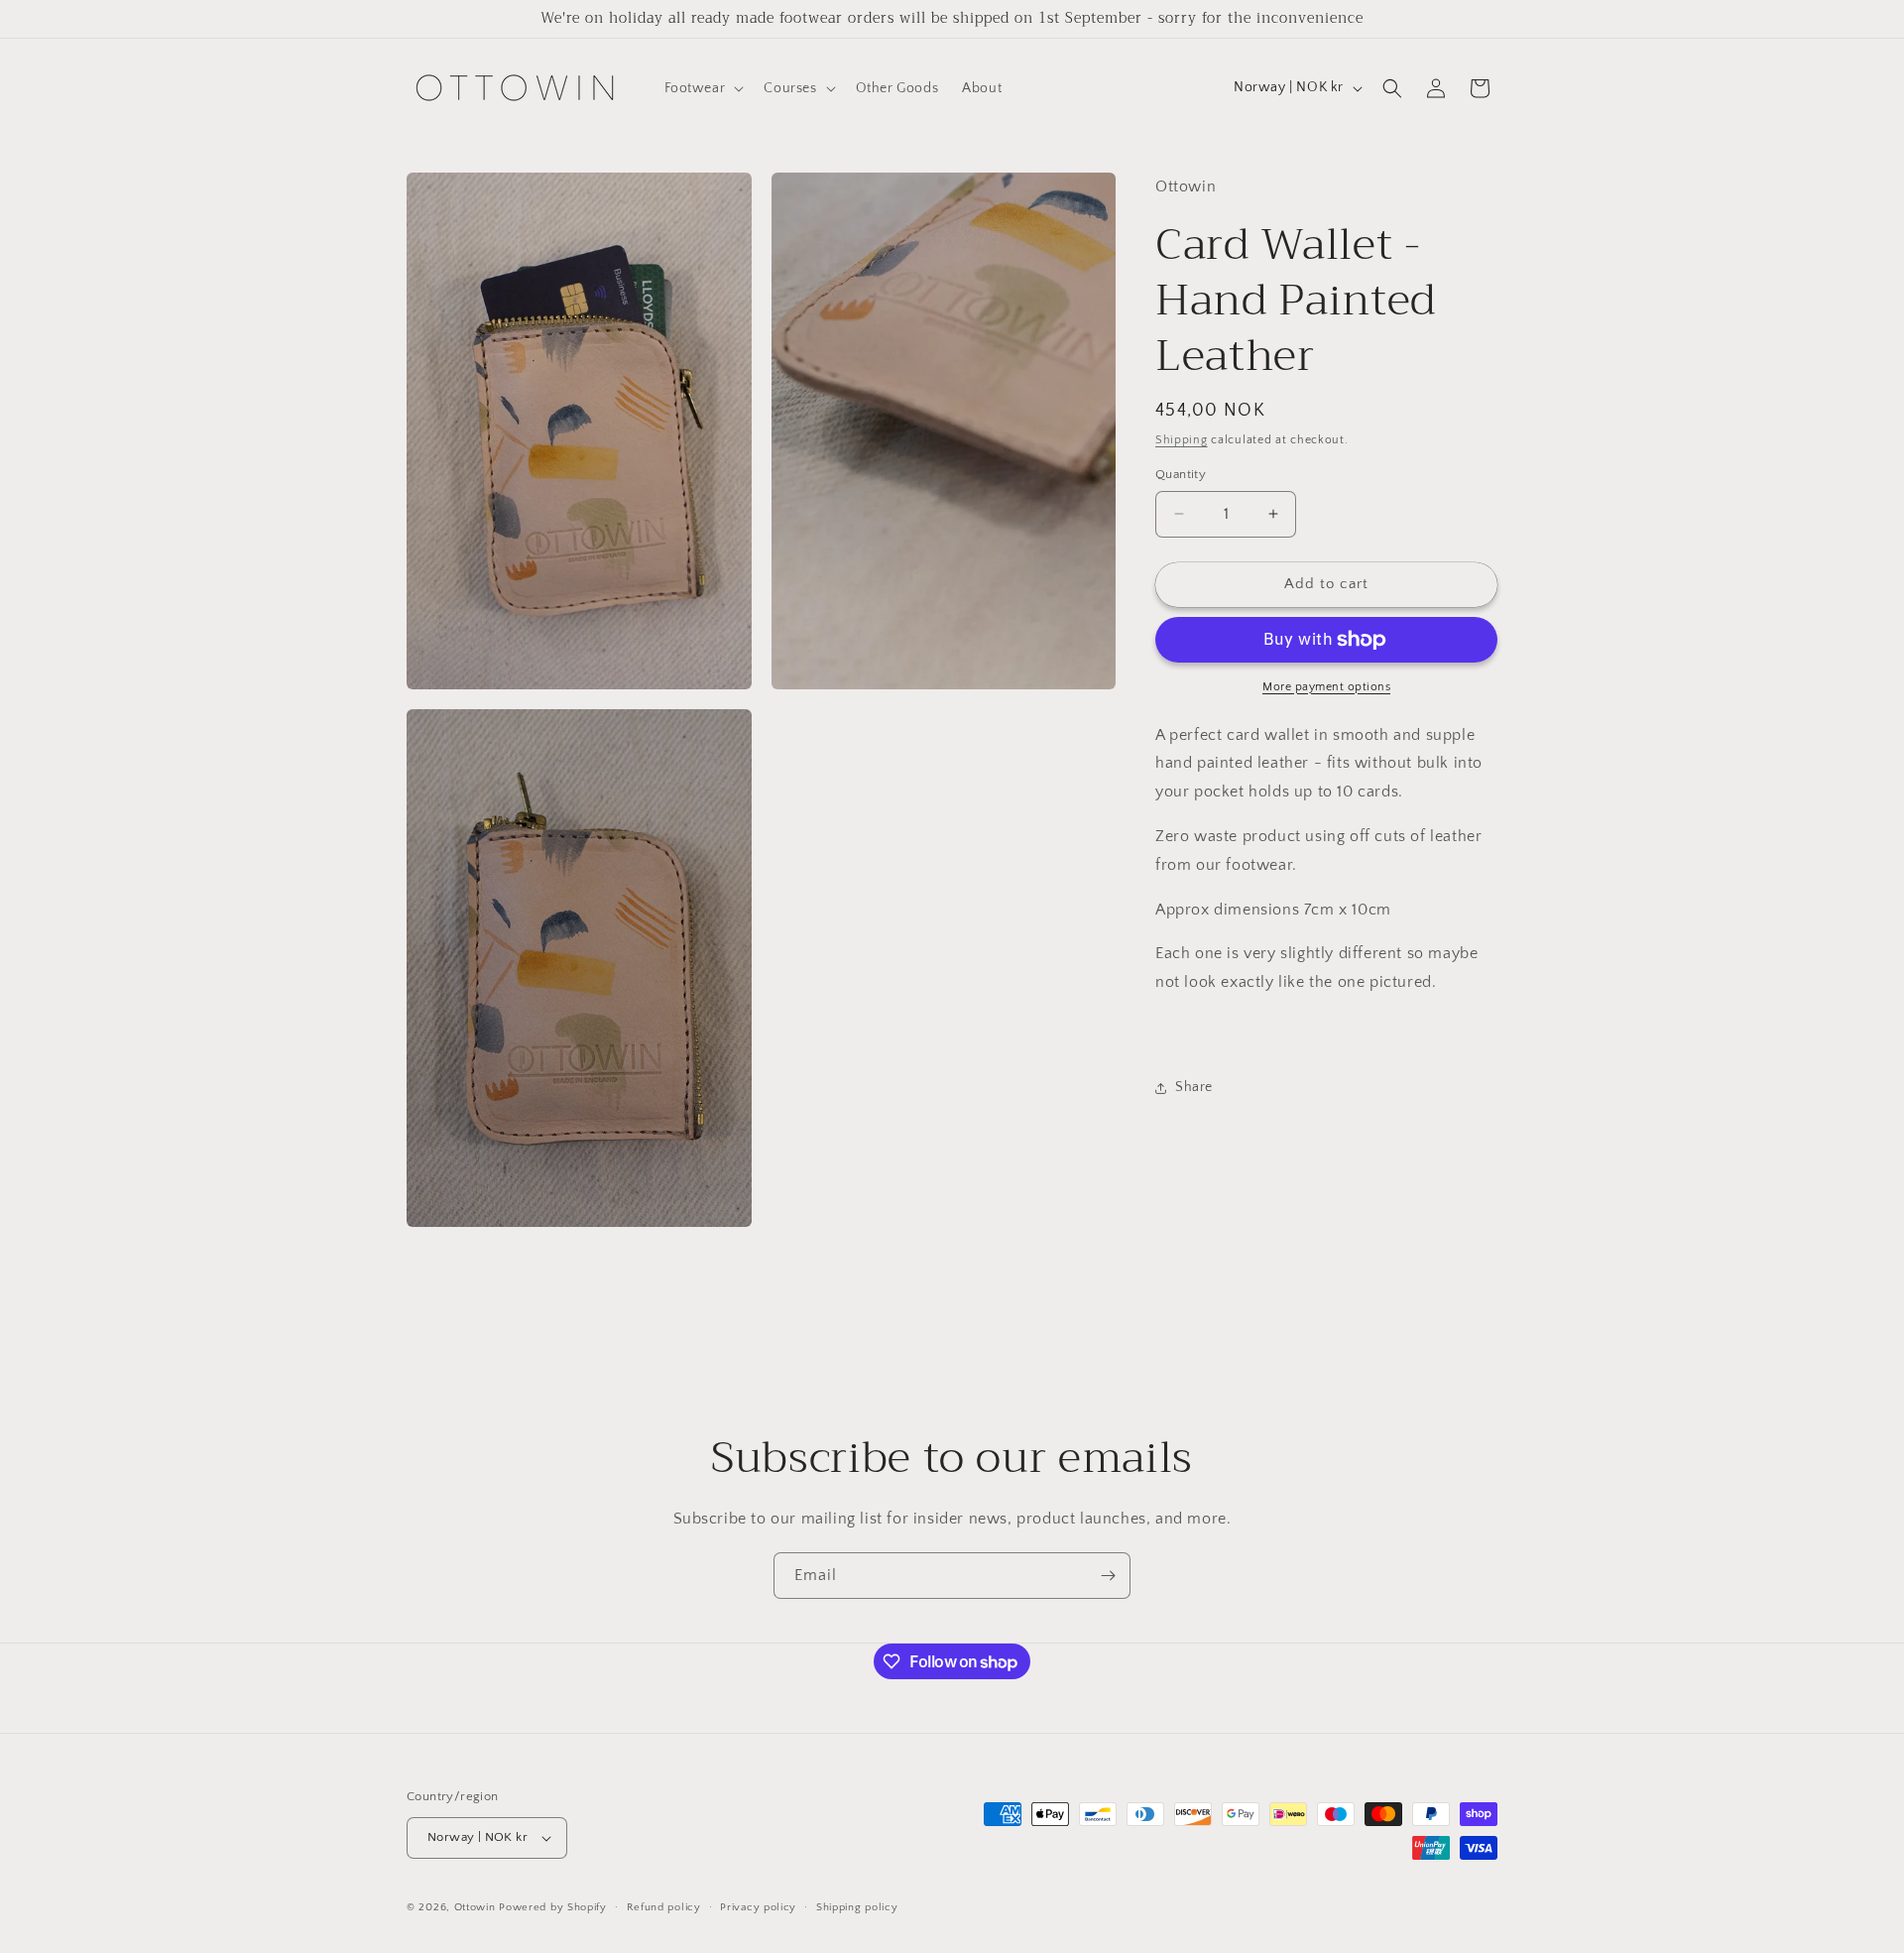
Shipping (1182, 440)
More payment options (1326, 687)
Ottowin (475, 1907)
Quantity (1181, 474)
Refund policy (664, 1907)
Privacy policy (758, 1907)
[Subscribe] (1108, 1576)
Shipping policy (857, 1907)
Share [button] (1194, 1087)
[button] (703, 88)
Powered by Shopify (553, 1907)
